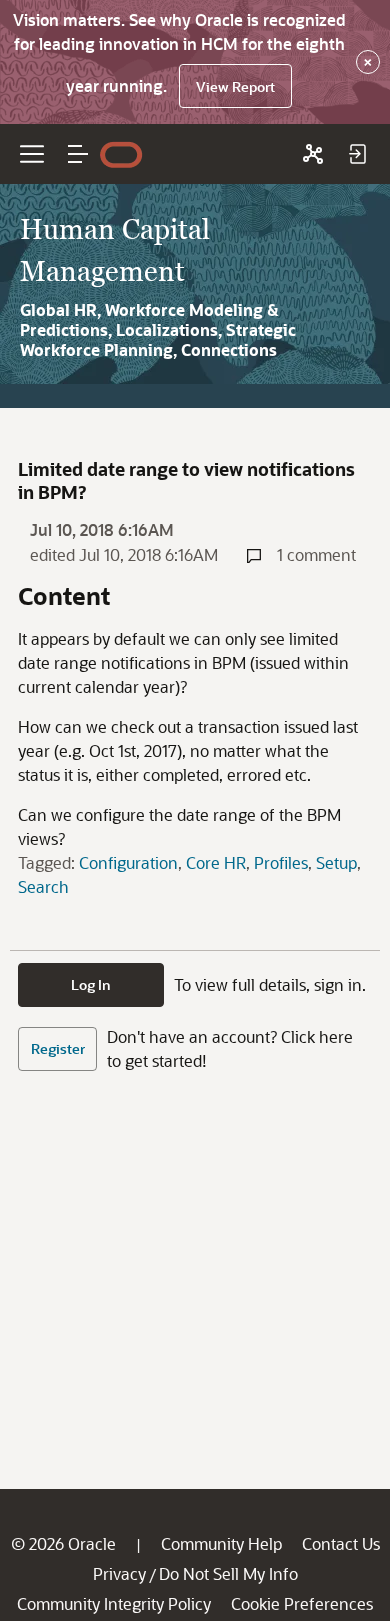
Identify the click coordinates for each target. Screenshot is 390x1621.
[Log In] (357, 154)
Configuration (128, 862)
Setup (336, 862)
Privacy (119, 1573)
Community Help (221, 1543)
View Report (235, 86)
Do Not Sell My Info (228, 1573)
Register (58, 1048)
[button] (78, 154)
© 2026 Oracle (63, 1543)
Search (43, 886)
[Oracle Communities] (313, 154)
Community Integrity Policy (114, 1603)
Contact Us (341, 1543)
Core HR (216, 862)
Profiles (281, 862)
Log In (91, 984)
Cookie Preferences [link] (302, 1603)
